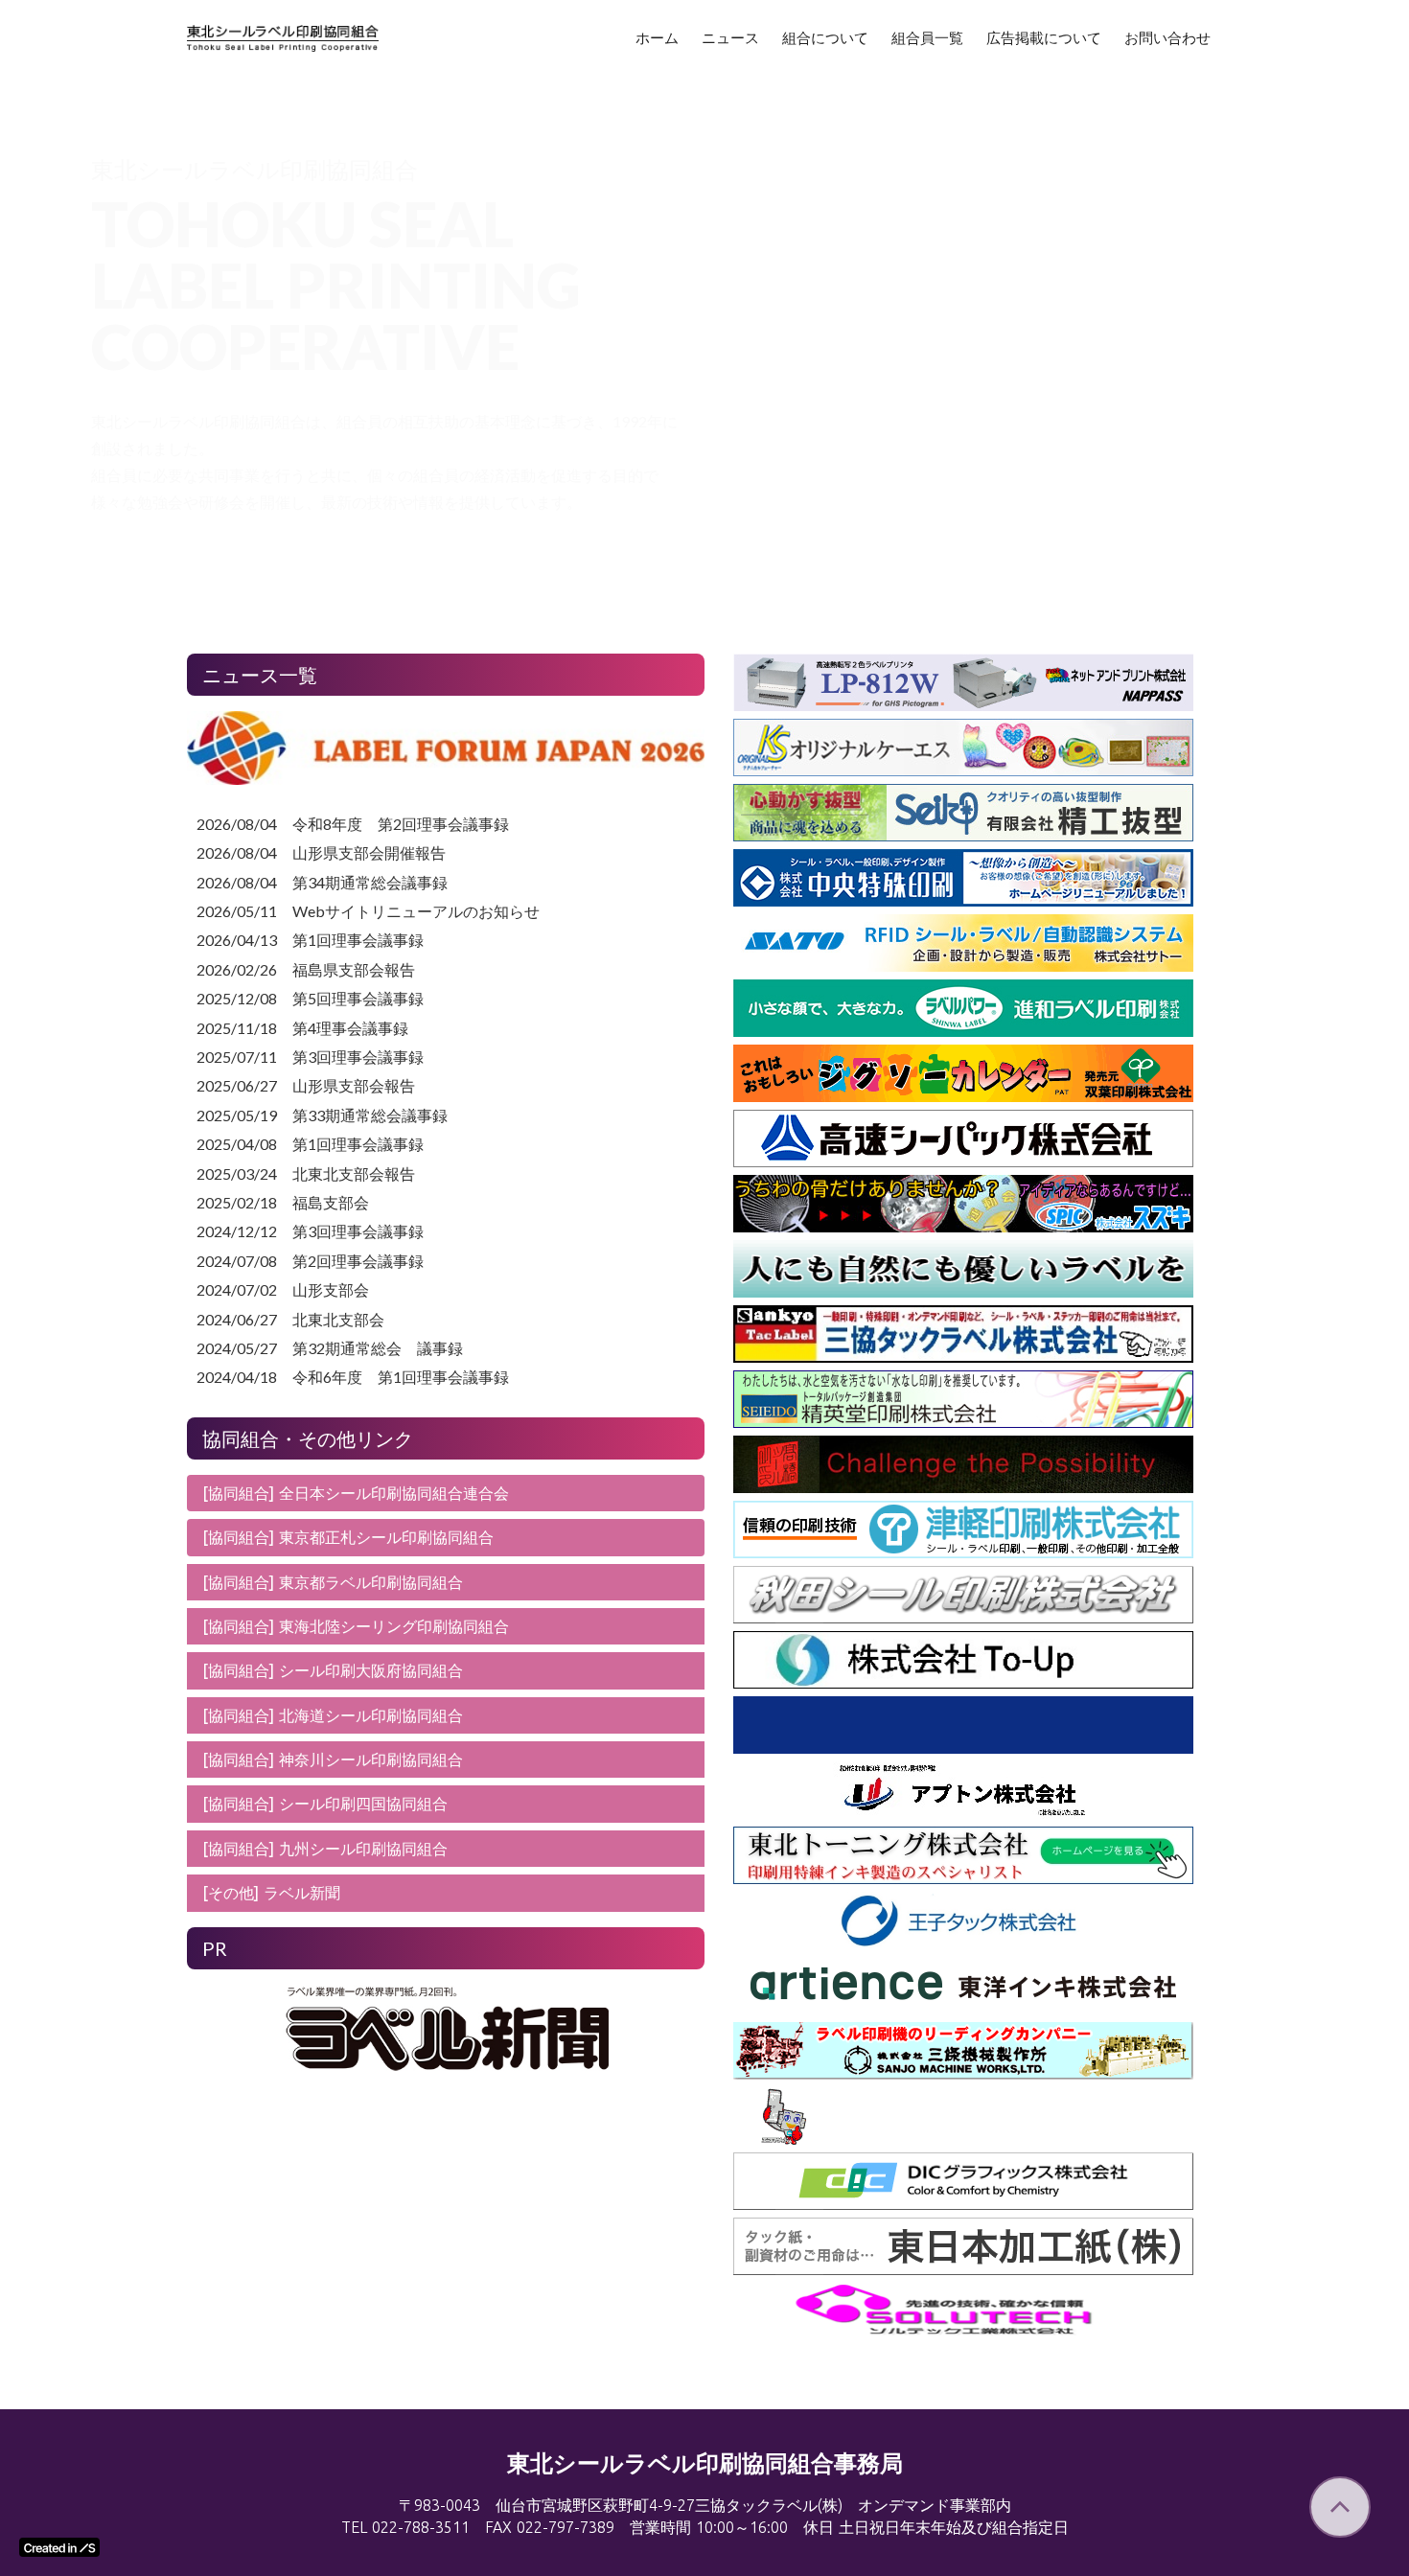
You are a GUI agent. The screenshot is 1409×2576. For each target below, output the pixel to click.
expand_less (1340, 2507)
